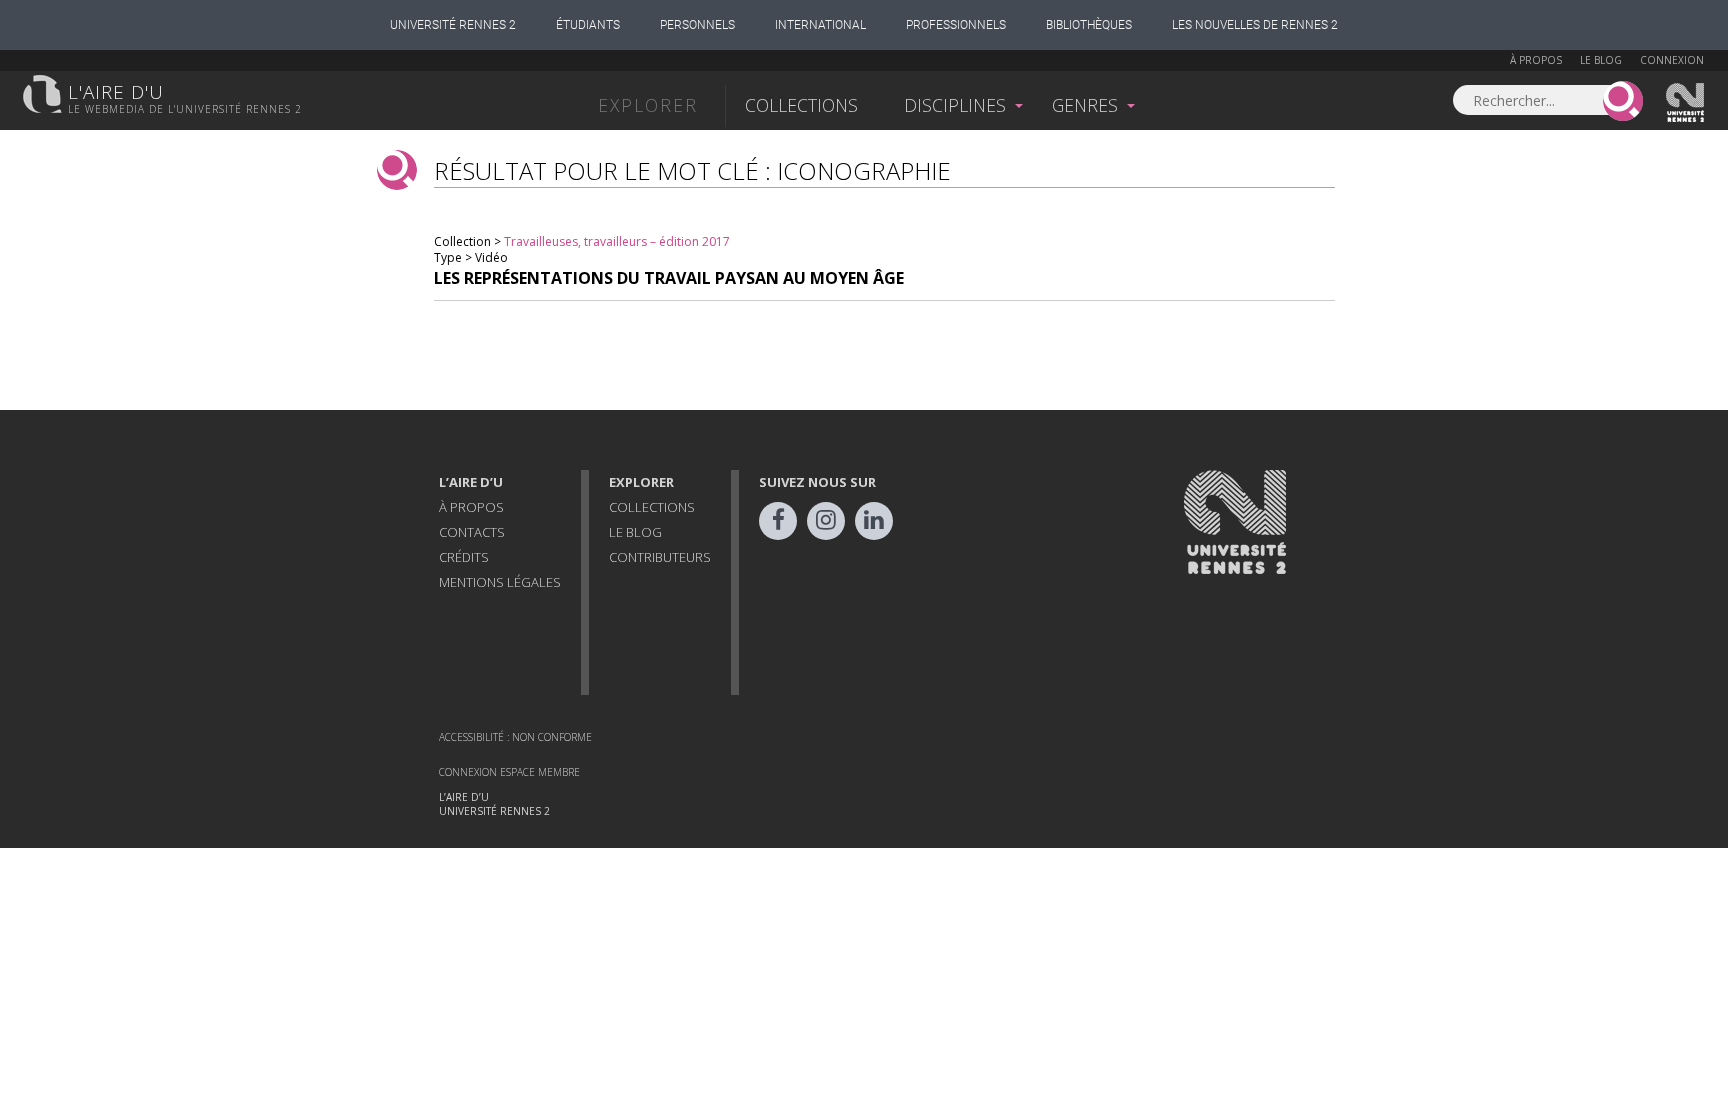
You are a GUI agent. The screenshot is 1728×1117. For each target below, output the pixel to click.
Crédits (464, 557)
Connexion (1672, 60)
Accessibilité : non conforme (515, 737)
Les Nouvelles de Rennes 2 (1255, 25)
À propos (1536, 60)
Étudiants (588, 25)
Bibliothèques (1089, 25)
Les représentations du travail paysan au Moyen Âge (669, 278)
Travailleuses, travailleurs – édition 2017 (617, 241)
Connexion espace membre (509, 772)
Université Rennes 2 (453, 25)
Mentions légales (500, 582)
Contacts (472, 532)
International (820, 25)
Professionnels (956, 25)
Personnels (697, 25)
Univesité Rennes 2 (1686, 103)
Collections (801, 105)
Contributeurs (660, 557)
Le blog (1601, 60)
